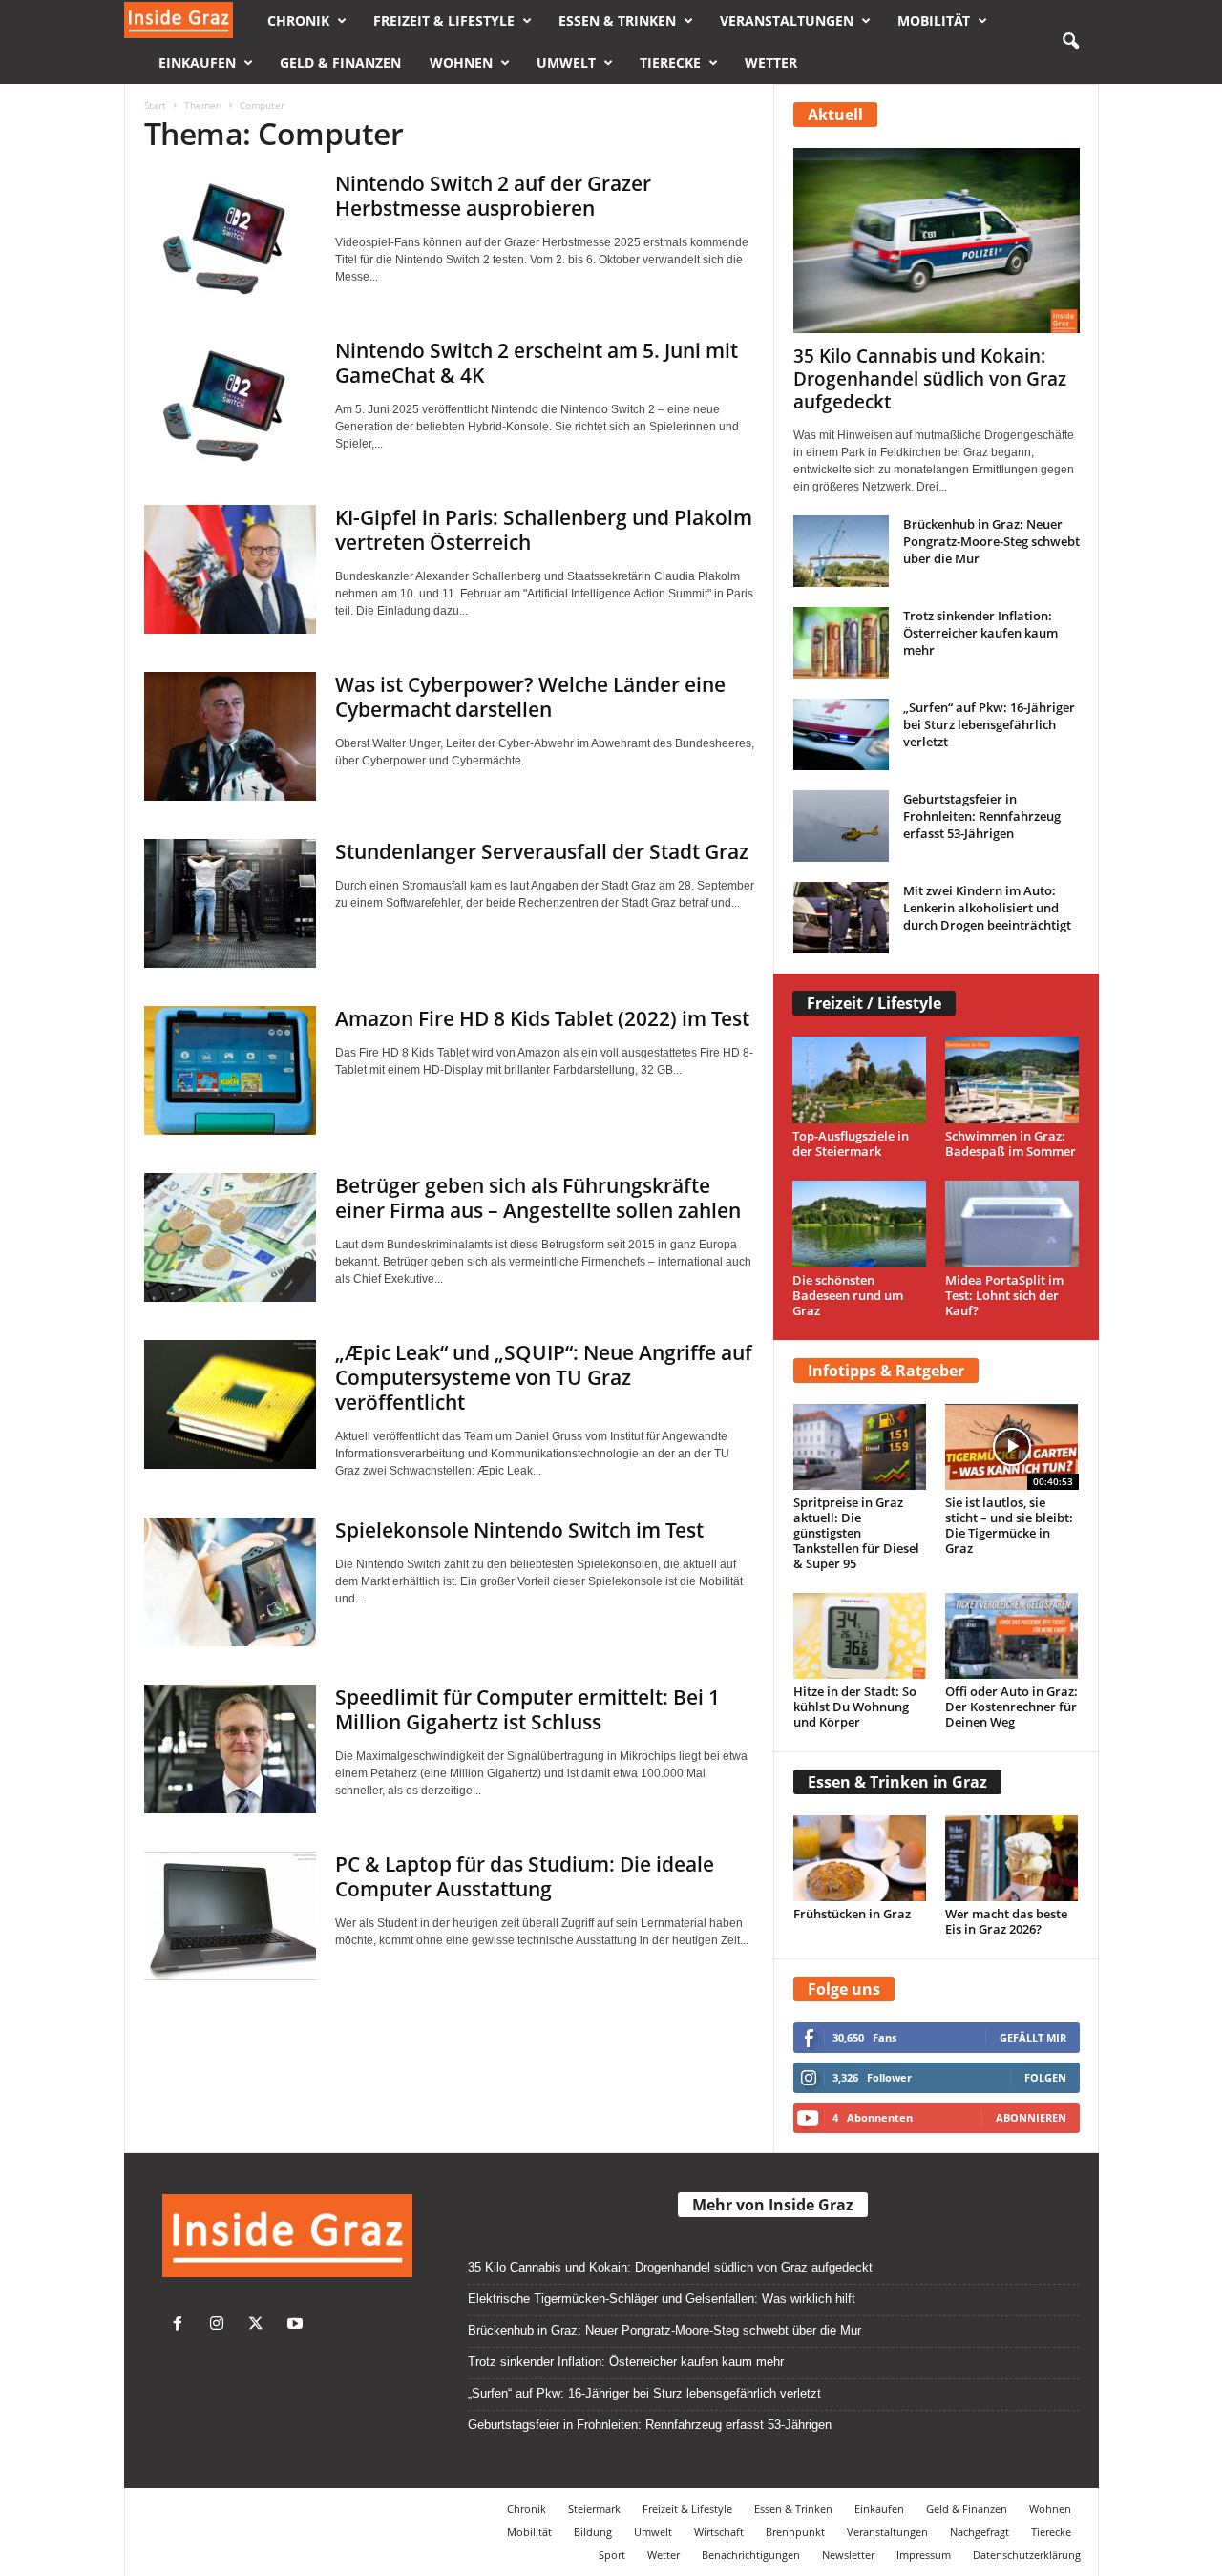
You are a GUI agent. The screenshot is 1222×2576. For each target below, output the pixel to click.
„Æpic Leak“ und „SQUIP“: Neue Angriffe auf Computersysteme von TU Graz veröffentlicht (544, 1377)
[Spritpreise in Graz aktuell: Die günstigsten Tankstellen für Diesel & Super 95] (860, 1447)
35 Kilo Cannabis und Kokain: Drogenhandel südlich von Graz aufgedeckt (930, 379)
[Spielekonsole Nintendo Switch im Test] (230, 1582)
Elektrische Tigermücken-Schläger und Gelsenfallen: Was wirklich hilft (662, 2299)
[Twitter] (260, 2325)
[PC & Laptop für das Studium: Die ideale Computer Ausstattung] (230, 1916)
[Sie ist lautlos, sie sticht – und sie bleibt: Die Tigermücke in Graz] (1012, 1447)
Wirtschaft (719, 2532)
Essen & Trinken (617, 21)
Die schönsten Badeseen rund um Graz (848, 1295)
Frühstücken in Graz (852, 1914)
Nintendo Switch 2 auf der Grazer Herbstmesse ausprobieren (493, 196)
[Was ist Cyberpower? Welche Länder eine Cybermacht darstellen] (230, 736)
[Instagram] (221, 2325)
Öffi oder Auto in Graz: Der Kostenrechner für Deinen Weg (1011, 1707)
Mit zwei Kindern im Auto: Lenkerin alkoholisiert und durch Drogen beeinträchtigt (987, 908)
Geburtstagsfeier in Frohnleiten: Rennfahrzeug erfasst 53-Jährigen (982, 816)
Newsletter (848, 2555)
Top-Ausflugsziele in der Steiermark (851, 1143)
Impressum (924, 2555)
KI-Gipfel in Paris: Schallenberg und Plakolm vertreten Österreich (544, 530)
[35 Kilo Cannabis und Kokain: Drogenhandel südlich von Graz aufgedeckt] (937, 241)
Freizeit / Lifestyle (874, 1003)
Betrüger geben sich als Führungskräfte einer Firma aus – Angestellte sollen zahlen (538, 1198)
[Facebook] (182, 2325)
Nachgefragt (980, 2532)
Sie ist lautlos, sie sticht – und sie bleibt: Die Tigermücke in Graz (1009, 1525)
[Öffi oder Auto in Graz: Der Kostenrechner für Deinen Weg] (1012, 1636)
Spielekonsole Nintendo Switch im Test (519, 1530)
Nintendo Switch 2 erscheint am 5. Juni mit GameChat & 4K (537, 363)
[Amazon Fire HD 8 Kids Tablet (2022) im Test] (230, 1070)
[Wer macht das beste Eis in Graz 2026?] (1012, 1858)
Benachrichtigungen (751, 2555)
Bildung (593, 2532)
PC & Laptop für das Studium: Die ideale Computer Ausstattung (525, 1876)
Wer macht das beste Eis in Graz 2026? (1006, 1921)
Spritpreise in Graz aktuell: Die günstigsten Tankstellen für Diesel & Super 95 (856, 1533)
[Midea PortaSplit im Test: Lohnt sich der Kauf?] (1012, 1224)
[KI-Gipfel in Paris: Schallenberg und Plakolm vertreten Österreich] (230, 569)
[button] (1070, 42)
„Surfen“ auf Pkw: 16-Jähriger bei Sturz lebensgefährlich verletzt (989, 724)
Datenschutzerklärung (1027, 2555)
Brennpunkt (795, 2532)
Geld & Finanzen (340, 63)
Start (155, 105)
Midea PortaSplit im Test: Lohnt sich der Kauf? (1004, 1295)
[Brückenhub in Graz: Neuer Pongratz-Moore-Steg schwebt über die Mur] (841, 551)
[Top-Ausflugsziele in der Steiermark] (860, 1080)
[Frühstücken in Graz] (860, 1858)
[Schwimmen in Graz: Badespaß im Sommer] (1012, 1080)
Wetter (771, 63)
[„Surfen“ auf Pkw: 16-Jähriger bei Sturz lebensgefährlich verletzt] (841, 734)
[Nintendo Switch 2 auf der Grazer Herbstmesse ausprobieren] (230, 235)
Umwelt (566, 63)
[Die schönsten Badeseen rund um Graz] (860, 1224)
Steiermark (594, 2509)
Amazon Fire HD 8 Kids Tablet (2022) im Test (542, 1018)
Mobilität (934, 21)
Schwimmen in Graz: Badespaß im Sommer (1011, 1143)
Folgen (1045, 2077)
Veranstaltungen (787, 21)
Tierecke (670, 63)
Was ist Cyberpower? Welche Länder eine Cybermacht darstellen (530, 697)
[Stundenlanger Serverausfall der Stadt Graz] (230, 903)
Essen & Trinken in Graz (897, 1782)
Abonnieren (1031, 2117)
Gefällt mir (1033, 2037)
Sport (612, 2555)
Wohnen (461, 63)
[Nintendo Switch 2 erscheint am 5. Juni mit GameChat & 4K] (230, 402)
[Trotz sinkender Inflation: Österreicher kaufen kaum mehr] (841, 643)
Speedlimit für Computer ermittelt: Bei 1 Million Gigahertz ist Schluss (527, 1709)
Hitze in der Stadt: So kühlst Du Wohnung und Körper (855, 1707)
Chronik (298, 21)
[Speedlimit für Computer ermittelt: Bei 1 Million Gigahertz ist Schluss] (230, 1749)
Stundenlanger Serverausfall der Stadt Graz (542, 851)
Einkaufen (197, 63)
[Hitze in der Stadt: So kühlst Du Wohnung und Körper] (860, 1636)
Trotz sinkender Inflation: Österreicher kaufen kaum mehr (980, 633)
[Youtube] (297, 2325)
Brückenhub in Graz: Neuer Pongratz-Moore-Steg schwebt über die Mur (991, 541)
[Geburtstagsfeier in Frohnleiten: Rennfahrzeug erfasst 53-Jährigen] (841, 826)
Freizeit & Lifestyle (444, 21)
